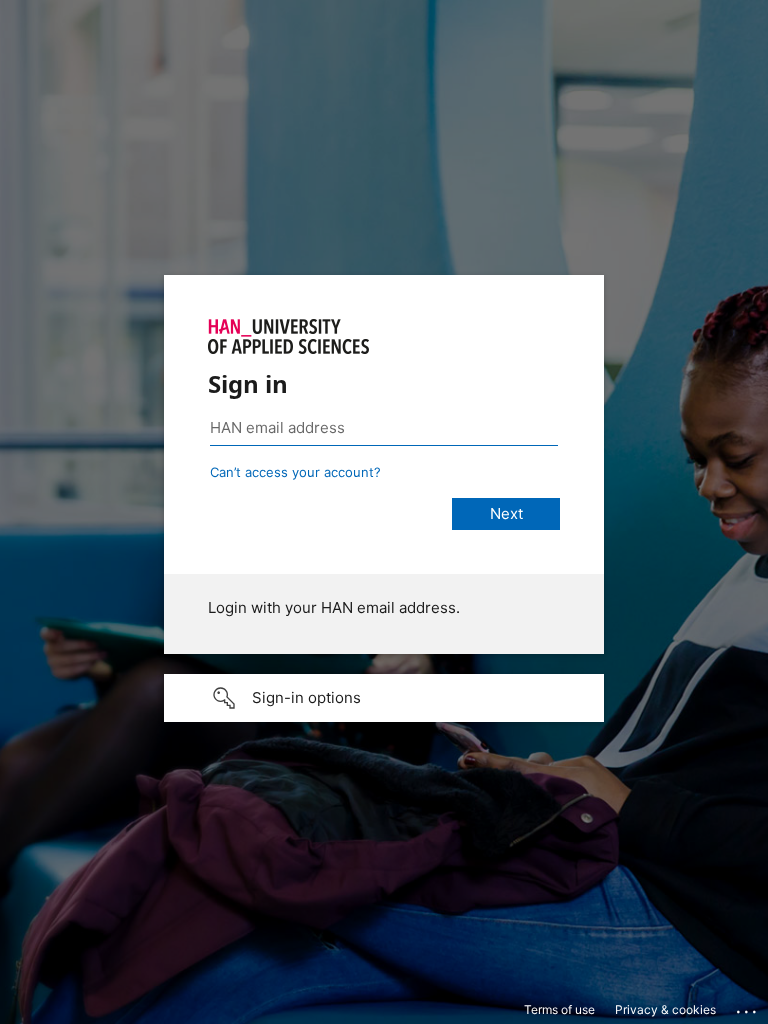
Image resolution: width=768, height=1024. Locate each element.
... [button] (748, 1007)
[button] (384, 698)
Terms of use (559, 1009)
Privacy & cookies (665, 1009)
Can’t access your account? (295, 472)
